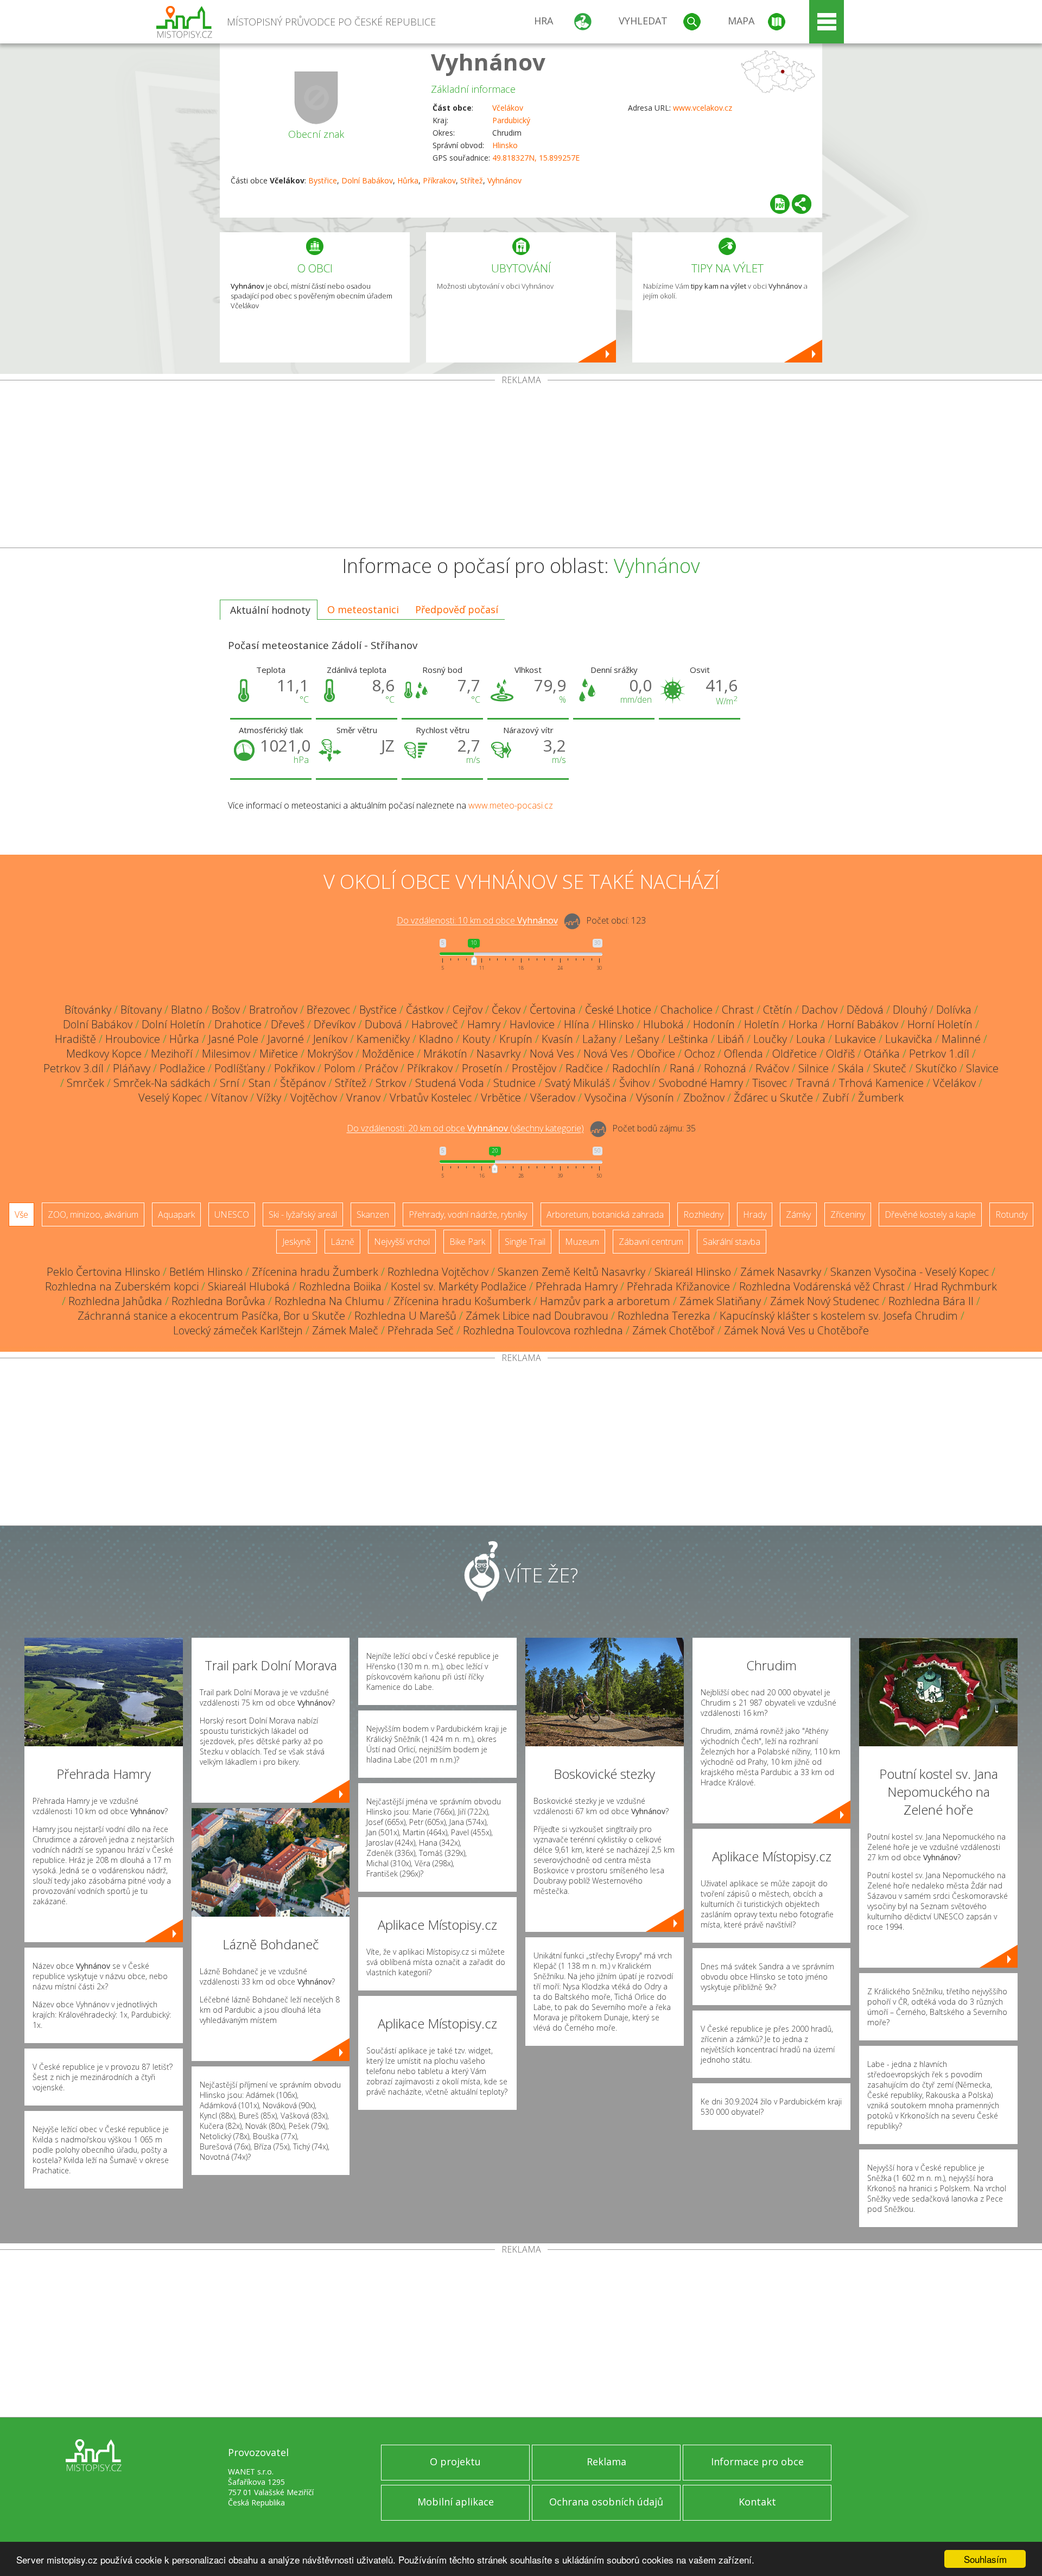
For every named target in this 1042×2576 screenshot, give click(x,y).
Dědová (865, 1010)
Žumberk (881, 1098)
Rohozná (725, 1068)
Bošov (226, 1010)
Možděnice (388, 1054)
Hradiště (75, 1039)
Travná (813, 1083)
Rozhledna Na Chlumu (329, 1301)
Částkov (425, 1010)
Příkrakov (439, 180)
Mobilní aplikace (456, 2502)
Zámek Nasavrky (781, 1272)
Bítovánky (88, 1010)
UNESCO (232, 1214)
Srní (230, 1083)
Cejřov (468, 1010)
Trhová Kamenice (881, 1083)
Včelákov (508, 108)
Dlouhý (910, 1010)
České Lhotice (618, 1010)
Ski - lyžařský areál (303, 1214)
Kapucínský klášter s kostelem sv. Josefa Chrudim (839, 1316)
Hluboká (663, 1024)
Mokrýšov (330, 1054)
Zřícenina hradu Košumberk (462, 1301)
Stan (260, 1083)
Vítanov (229, 1098)
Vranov (363, 1098)
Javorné (286, 1039)
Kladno (436, 1039)
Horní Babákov (863, 1024)
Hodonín (714, 1024)
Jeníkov (330, 1039)
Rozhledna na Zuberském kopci (122, 1286)
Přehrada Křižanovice (678, 1286)
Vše (21, 1214)
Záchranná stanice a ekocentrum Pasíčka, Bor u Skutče (211, 1316)
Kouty (476, 1039)
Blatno (187, 1010)
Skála (851, 1068)
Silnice (814, 1068)
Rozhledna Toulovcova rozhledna (543, 1330)
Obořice (656, 1054)
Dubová (383, 1024)
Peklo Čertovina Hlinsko (103, 1272)
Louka (811, 1039)
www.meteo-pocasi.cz (511, 805)
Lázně (342, 1242)
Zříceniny (848, 1214)
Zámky (798, 1214)
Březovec (328, 1010)
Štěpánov (303, 1083)
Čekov (506, 1010)
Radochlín (636, 1068)
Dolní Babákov (367, 180)
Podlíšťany (240, 1068)
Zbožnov (704, 1098)
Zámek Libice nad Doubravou (537, 1316)
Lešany (642, 1039)
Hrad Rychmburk (955, 1286)
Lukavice (855, 1039)
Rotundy (1011, 1214)
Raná (682, 1068)
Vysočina (606, 1098)
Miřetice (279, 1054)
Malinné (961, 1039)
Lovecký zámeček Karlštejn (238, 1330)
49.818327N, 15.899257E (536, 158)
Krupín (516, 1039)
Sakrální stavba (732, 1242)
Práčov (381, 1068)
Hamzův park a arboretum (605, 1301)
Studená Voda (450, 1083)
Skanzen (373, 1214)
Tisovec (770, 1083)
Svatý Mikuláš (577, 1083)
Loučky (770, 1039)
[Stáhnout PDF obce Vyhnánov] (780, 204)
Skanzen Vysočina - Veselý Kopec (910, 1272)
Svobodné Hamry (701, 1083)
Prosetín (482, 1068)
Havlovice (532, 1024)
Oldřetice (795, 1054)
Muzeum (582, 1242)
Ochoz (700, 1054)
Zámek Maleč (345, 1330)
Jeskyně (297, 1242)
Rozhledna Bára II (931, 1301)
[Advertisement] (521, 466)
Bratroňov (273, 1010)
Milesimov (226, 1054)
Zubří (835, 1098)
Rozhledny (703, 1214)
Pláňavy (132, 1068)
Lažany (599, 1039)
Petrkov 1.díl (939, 1054)
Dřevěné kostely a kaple (930, 1214)
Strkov (391, 1083)
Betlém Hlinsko (206, 1272)
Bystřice (323, 180)
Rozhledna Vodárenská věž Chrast (822, 1286)
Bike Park (467, 1242)
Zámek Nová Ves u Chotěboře (796, 1330)
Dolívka (954, 1010)
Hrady (755, 1214)
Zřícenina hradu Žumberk (315, 1272)
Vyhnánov (488, 62)
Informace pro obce (757, 2461)
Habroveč (435, 1024)
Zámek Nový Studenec (825, 1301)
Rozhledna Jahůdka (115, 1301)
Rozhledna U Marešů (405, 1316)
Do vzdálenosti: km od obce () (465, 1129)
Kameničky (383, 1039)
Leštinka (688, 1039)
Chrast (738, 1010)
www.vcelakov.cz (703, 108)
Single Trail (525, 1242)
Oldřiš (840, 1054)
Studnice (514, 1083)
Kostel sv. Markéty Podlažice (459, 1286)
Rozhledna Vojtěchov (438, 1272)
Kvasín (557, 1039)
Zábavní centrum (651, 1242)
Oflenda (744, 1054)
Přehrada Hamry (577, 1286)
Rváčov (772, 1068)
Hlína (577, 1024)
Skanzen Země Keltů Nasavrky (571, 1272)
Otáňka (882, 1054)
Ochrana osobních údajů (606, 2502)
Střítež (472, 180)
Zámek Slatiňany (720, 1301)
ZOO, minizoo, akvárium (93, 1214)
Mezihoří (172, 1054)
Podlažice (182, 1068)
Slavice (982, 1068)
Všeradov (553, 1098)
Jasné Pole (233, 1039)
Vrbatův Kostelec (431, 1098)
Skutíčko (936, 1068)
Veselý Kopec (170, 1098)
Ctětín (778, 1010)
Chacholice (687, 1010)
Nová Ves (552, 1054)
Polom (340, 1068)
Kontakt (757, 2502)
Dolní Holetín (173, 1024)
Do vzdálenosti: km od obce (477, 921)
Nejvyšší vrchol (402, 1242)
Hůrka (408, 180)
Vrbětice (501, 1098)
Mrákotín (445, 1054)
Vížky (269, 1098)
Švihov (634, 1083)
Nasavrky (498, 1054)
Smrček (85, 1083)
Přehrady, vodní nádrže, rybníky (468, 1214)
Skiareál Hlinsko (693, 1272)
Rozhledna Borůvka (218, 1301)
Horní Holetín (940, 1024)
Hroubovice (133, 1039)
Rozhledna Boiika (340, 1286)
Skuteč (890, 1068)
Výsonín (655, 1098)
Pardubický (511, 120)
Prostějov (534, 1068)
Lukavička (909, 1039)
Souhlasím (985, 2559)
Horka (803, 1024)
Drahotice (238, 1024)
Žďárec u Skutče (773, 1098)
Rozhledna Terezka (664, 1316)
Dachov (819, 1010)
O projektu (455, 2461)
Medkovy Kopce (104, 1054)
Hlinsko (505, 145)
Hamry (484, 1024)
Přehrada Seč (421, 1330)
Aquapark (176, 1214)
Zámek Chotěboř (674, 1330)
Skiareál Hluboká (249, 1286)
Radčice (584, 1068)
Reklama (606, 2461)
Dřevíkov (335, 1024)
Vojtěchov (314, 1098)
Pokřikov (294, 1068)
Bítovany (141, 1010)
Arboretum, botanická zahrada (605, 1214)
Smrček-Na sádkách (162, 1083)
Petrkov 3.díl (74, 1068)
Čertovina (553, 1010)
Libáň (731, 1039)
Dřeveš (288, 1024)
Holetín (762, 1024)
